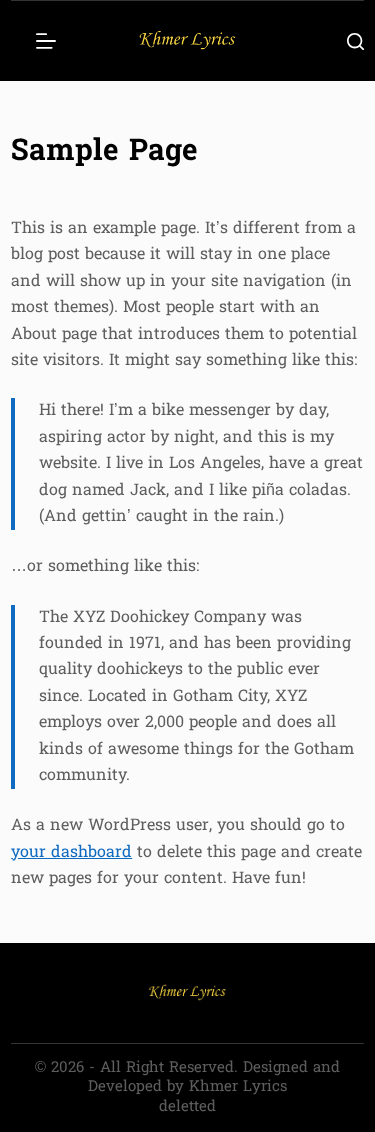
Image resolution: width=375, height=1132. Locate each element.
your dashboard (71, 853)
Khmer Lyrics (238, 1087)
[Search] (355, 41)
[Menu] (46, 41)
